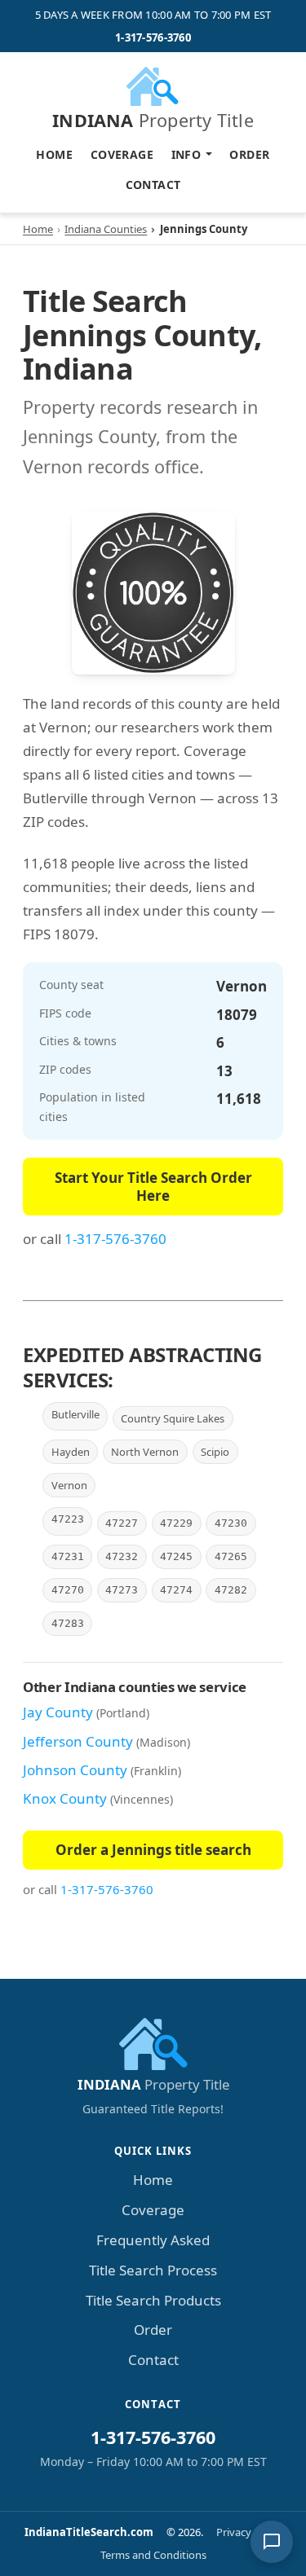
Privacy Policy (249, 2532)
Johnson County (75, 1770)
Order (249, 154)
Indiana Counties (106, 229)
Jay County (58, 1712)
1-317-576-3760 (153, 37)
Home (54, 154)
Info (186, 154)
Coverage (122, 154)
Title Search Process (153, 2270)
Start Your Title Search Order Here (153, 1187)
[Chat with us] (272, 2542)
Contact (153, 185)
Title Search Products (153, 2300)
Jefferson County (78, 1741)
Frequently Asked (153, 2240)
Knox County (65, 1798)
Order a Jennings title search (153, 1850)
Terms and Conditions (153, 2555)
